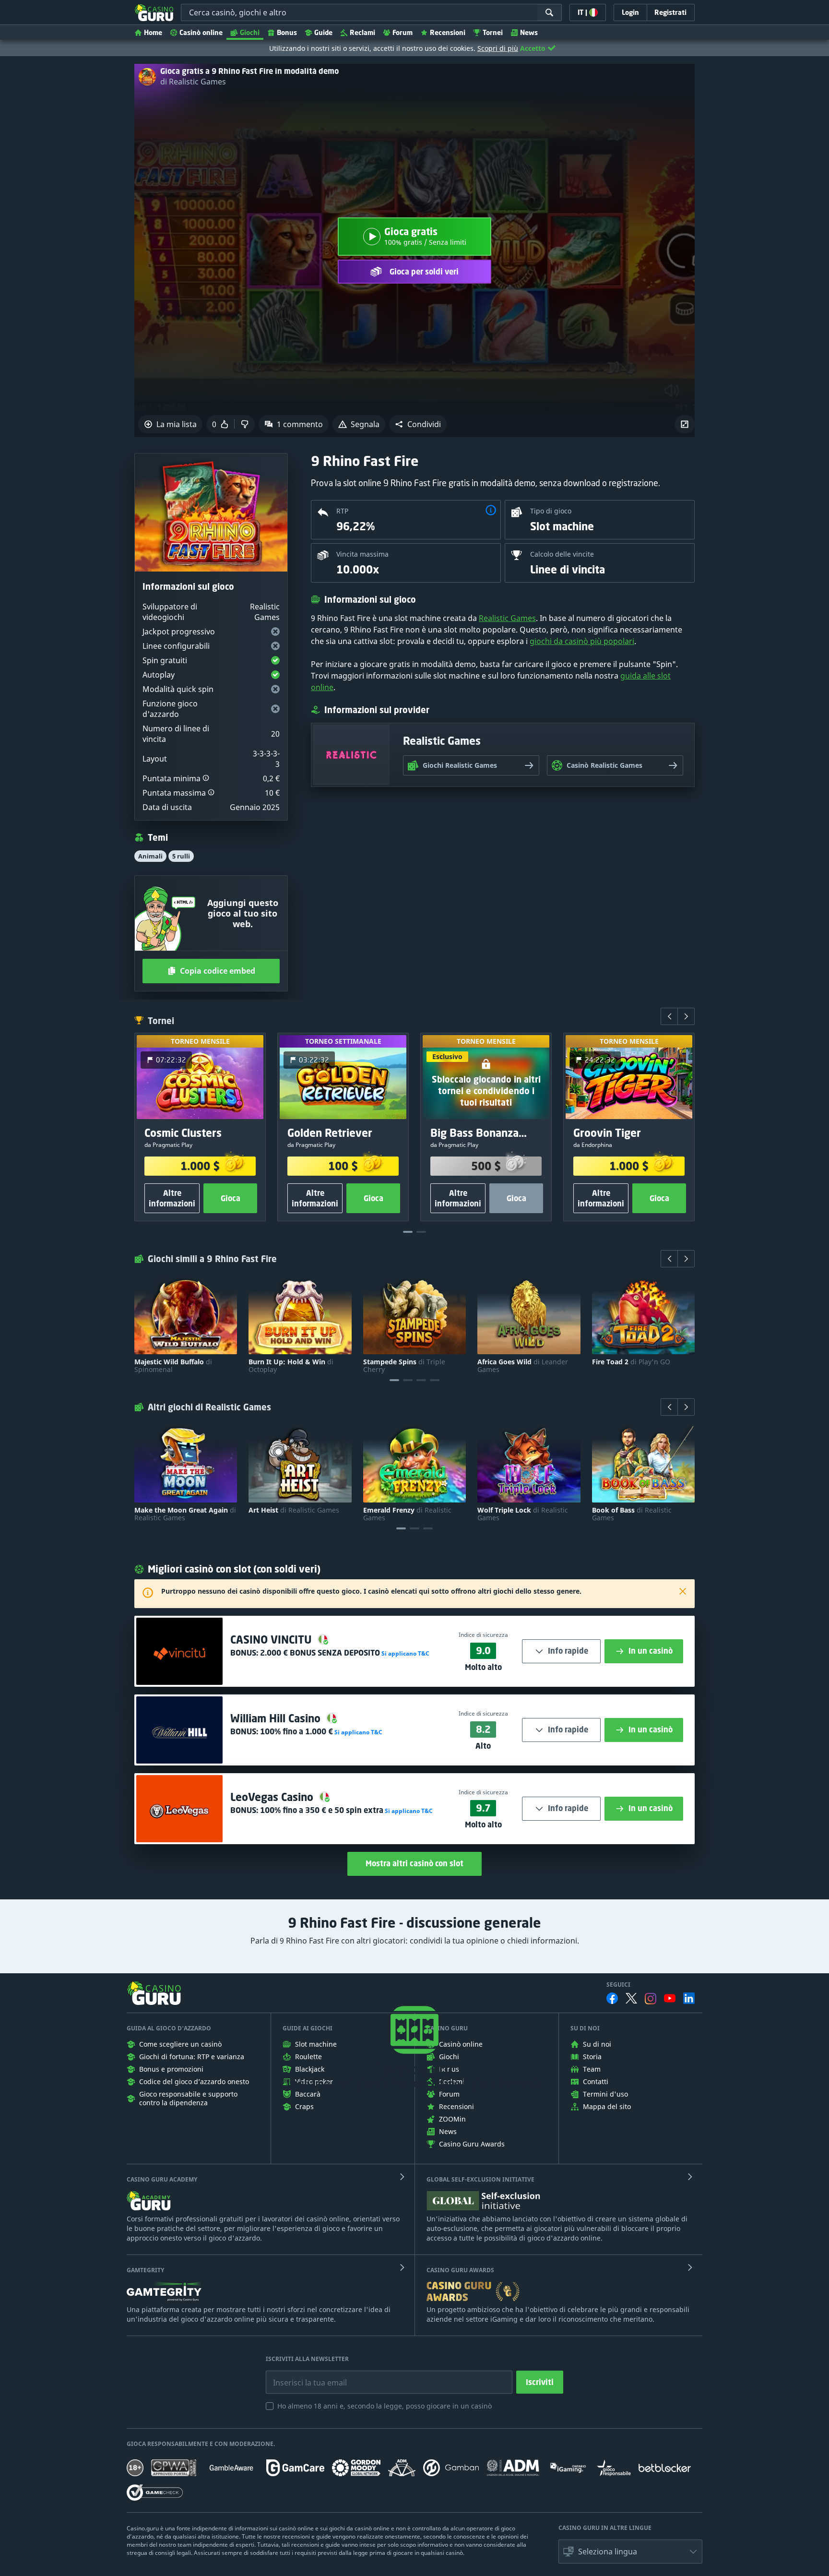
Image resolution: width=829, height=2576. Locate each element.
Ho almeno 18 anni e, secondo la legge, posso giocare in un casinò (385, 2406)
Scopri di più (498, 48)
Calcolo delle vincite (562, 554)
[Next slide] (686, 1016)
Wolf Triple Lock (523, 1514)
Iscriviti (540, 2382)
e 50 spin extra (322, 1810)
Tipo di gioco (551, 511)
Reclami (362, 32)
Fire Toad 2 (631, 1362)
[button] (418, 424)
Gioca (231, 1198)
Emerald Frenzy (407, 1514)
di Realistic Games (193, 82)
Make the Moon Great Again (185, 1514)
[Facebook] (612, 1998)
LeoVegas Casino (273, 1797)
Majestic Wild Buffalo (173, 1366)
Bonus (287, 32)
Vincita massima (362, 554)
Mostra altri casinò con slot (414, 1863)
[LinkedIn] (689, 1998)
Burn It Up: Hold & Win (291, 1366)
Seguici (618, 1985)
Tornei (493, 32)
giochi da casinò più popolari (582, 641)
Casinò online (201, 32)
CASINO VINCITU (272, 1640)
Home (153, 32)
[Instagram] (651, 1998)
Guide (323, 32)
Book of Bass (632, 1514)
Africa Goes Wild (523, 1366)
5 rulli (181, 856)
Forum (403, 32)
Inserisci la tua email (303, 2375)
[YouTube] (670, 1998)
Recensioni (448, 32)
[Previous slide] (669, 1016)
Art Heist (294, 1510)
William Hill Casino (277, 1718)
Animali (150, 856)
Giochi (250, 32)
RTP (342, 511)
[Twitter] (631, 1998)
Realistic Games (507, 618)
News (529, 32)
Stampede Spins (404, 1366)
